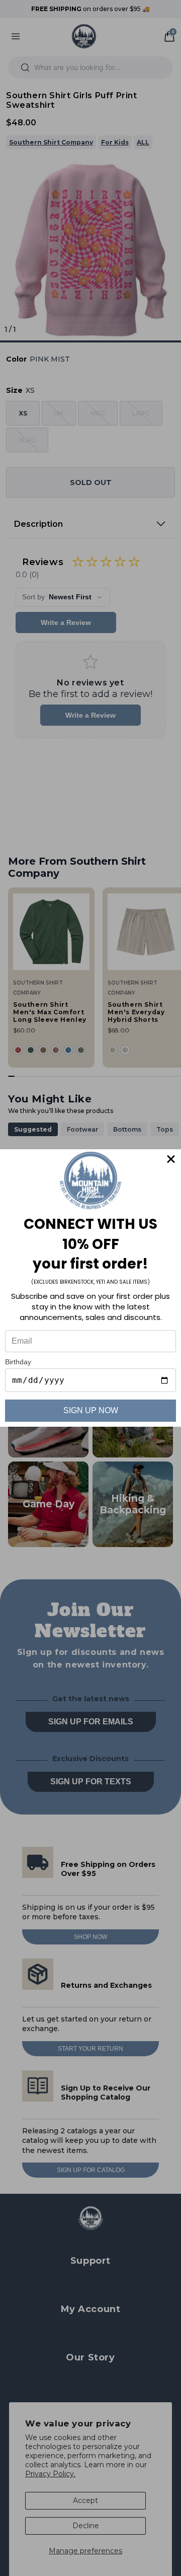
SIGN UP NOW (91, 1410)
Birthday (18, 1362)
